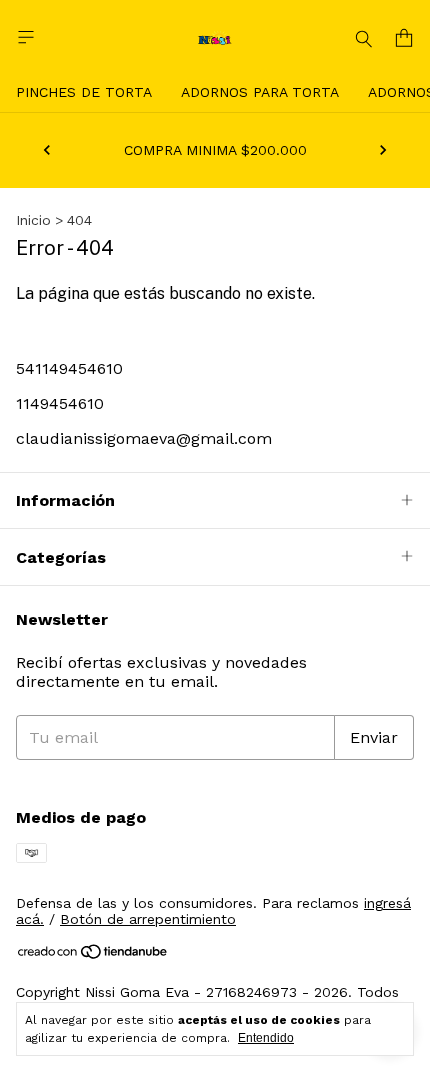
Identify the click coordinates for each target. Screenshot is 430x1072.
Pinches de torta (84, 92)
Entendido (266, 1038)
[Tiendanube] (93, 956)
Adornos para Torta (260, 92)
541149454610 (69, 368)
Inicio (33, 220)
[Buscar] (364, 38)
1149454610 (60, 403)
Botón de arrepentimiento (148, 919)
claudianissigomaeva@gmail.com (144, 438)
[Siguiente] (383, 150)
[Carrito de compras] (404, 38)
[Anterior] (47, 150)
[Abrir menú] (26, 37)
